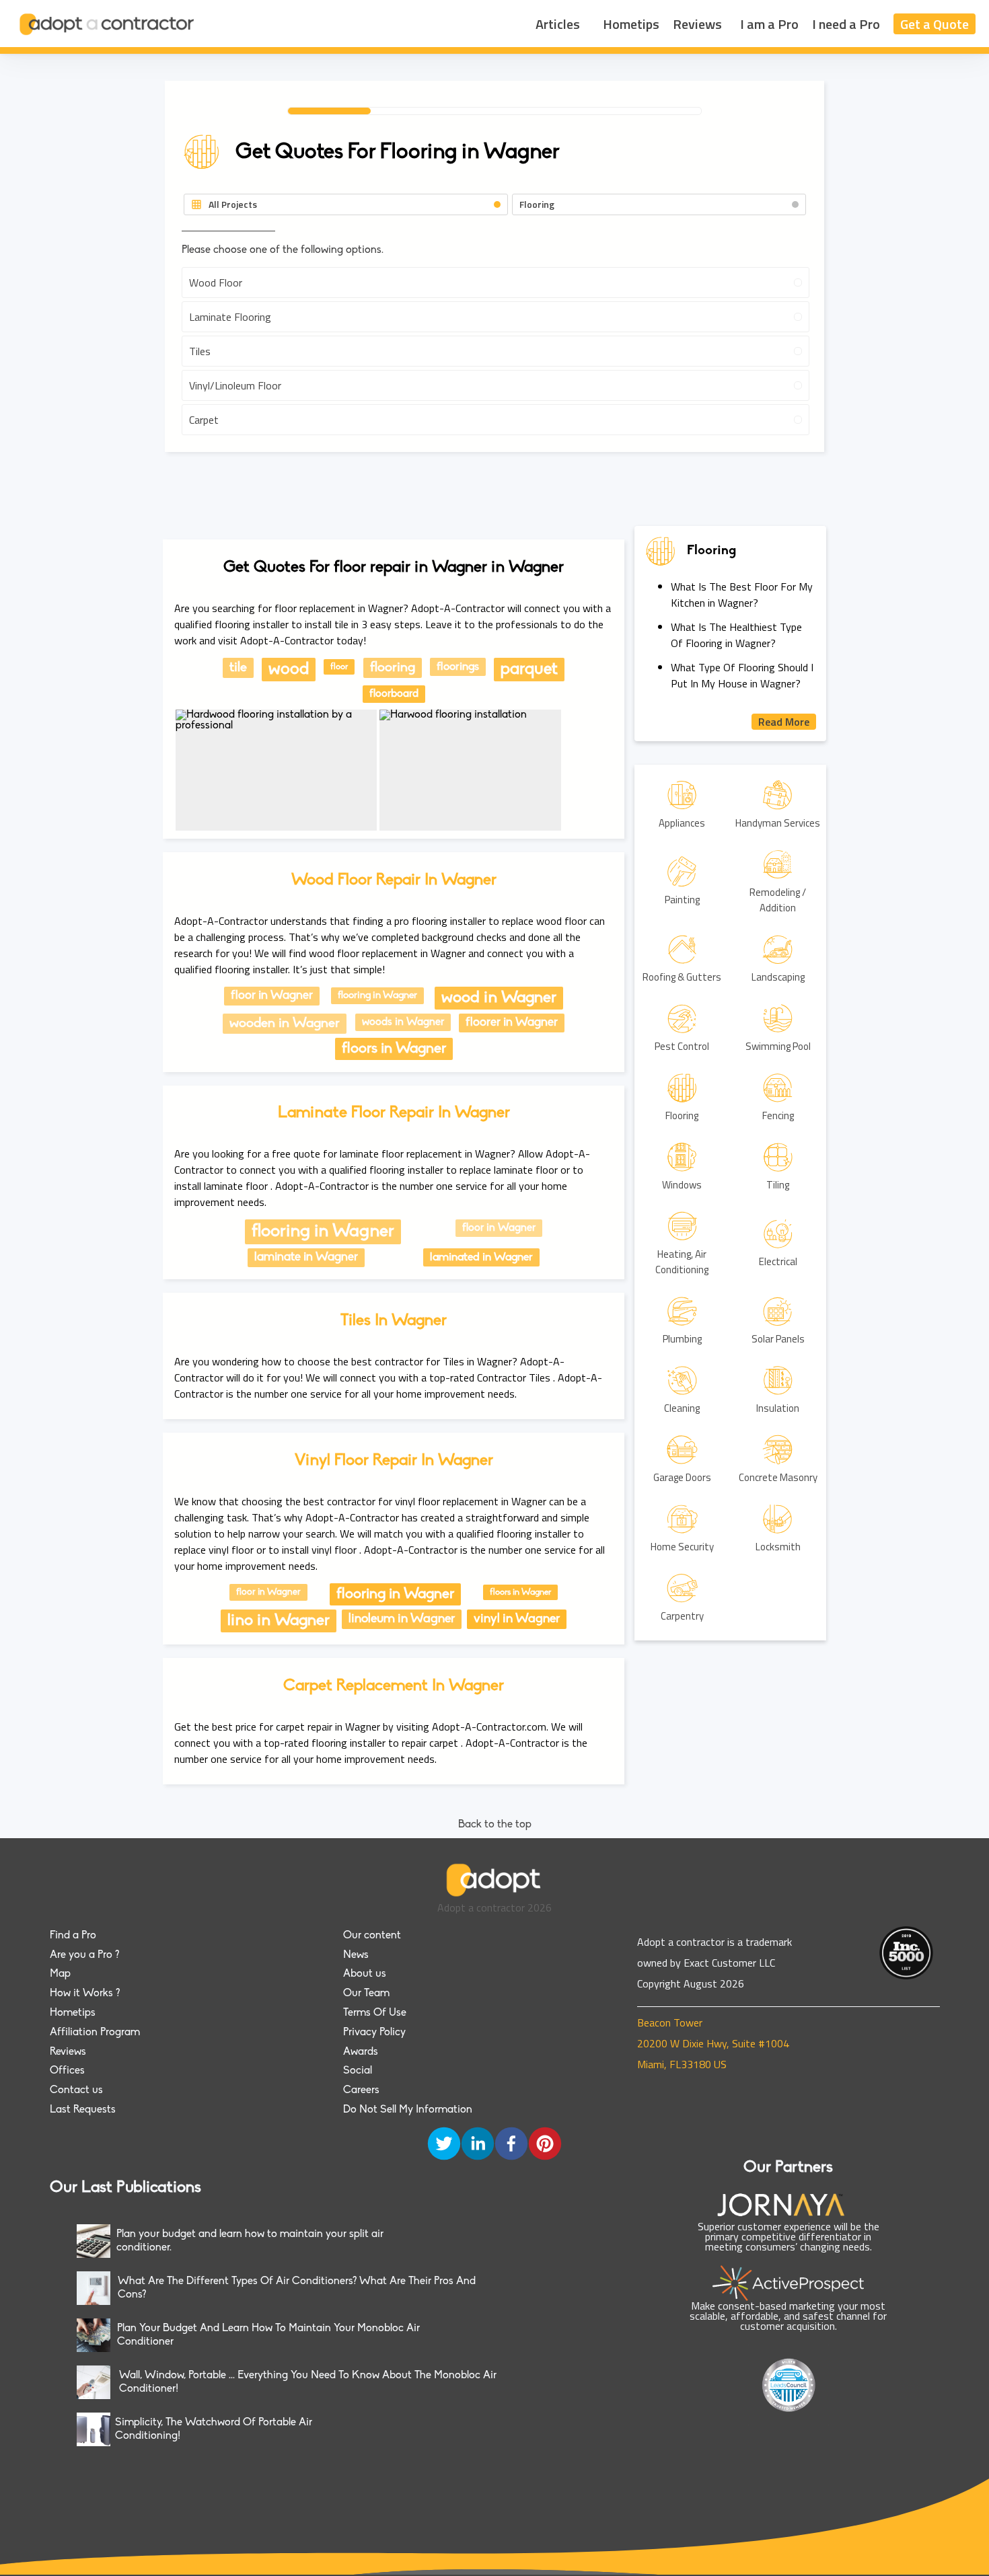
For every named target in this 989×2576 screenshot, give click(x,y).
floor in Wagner (272, 996)
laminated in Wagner (481, 1257)
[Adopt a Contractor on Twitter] (444, 2145)
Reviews (697, 24)
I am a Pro (769, 24)
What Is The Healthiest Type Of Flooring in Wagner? (736, 635)
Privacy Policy (374, 2033)
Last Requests (83, 2110)
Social (358, 2071)
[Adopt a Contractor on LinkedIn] (478, 2145)
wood (289, 670)
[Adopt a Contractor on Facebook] (511, 2145)
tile (238, 668)
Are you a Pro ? (84, 1955)
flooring (393, 668)
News (356, 1955)
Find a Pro (73, 1936)
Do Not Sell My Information (408, 2110)
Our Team (366, 1994)
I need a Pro (846, 24)
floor (339, 667)
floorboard (394, 694)
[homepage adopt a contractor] (108, 24)
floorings (458, 667)
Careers (361, 2090)
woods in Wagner (403, 1022)
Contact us (76, 2090)
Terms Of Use (375, 2013)
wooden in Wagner (285, 1024)
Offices (67, 2071)
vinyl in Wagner (517, 1619)
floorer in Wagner (512, 1023)
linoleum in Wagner (402, 1619)
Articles (558, 24)
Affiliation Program (95, 2033)
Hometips (631, 24)
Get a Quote (935, 24)
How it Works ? (85, 1994)
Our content (372, 1936)
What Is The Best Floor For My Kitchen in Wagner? (742, 595)
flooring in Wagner (377, 996)
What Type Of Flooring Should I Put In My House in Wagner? (742, 675)
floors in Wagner (394, 1049)
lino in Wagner (279, 1621)
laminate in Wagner (306, 1258)
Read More (784, 722)
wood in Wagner (499, 998)
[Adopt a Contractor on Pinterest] (545, 2145)
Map (60, 1974)
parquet (529, 670)
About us (365, 1974)
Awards (361, 2052)
